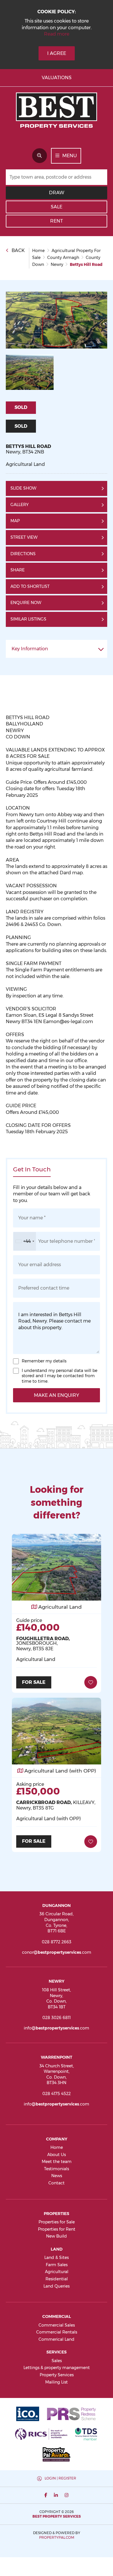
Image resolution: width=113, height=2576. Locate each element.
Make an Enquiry (57, 1395)
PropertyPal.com (57, 2537)
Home (57, 2147)
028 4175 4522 (57, 2094)
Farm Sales (57, 2265)
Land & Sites (57, 2258)
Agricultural (57, 2272)
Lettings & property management (57, 2368)
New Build (57, 2236)
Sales (57, 2361)
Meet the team (57, 2162)
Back (18, 250)
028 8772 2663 (57, 1942)
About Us (57, 2155)
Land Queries (57, 2286)
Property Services (57, 2375)
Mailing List (57, 2382)
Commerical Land (57, 2339)
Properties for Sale (57, 2222)
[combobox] (25, 1241)
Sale (57, 207)
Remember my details (44, 1361)
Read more (57, 34)
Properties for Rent (57, 2229)
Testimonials (57, 2169)
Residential (57, 2279)
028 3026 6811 (57, 2018)
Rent (57, 221)
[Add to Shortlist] (91, 1682)
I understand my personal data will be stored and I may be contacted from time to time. (60, 1376)
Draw (57, 193)
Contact (57, 2183)
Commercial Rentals (57, 2332)
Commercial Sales (57, 2325)
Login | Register (60, 2478)
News (57, 2176)
